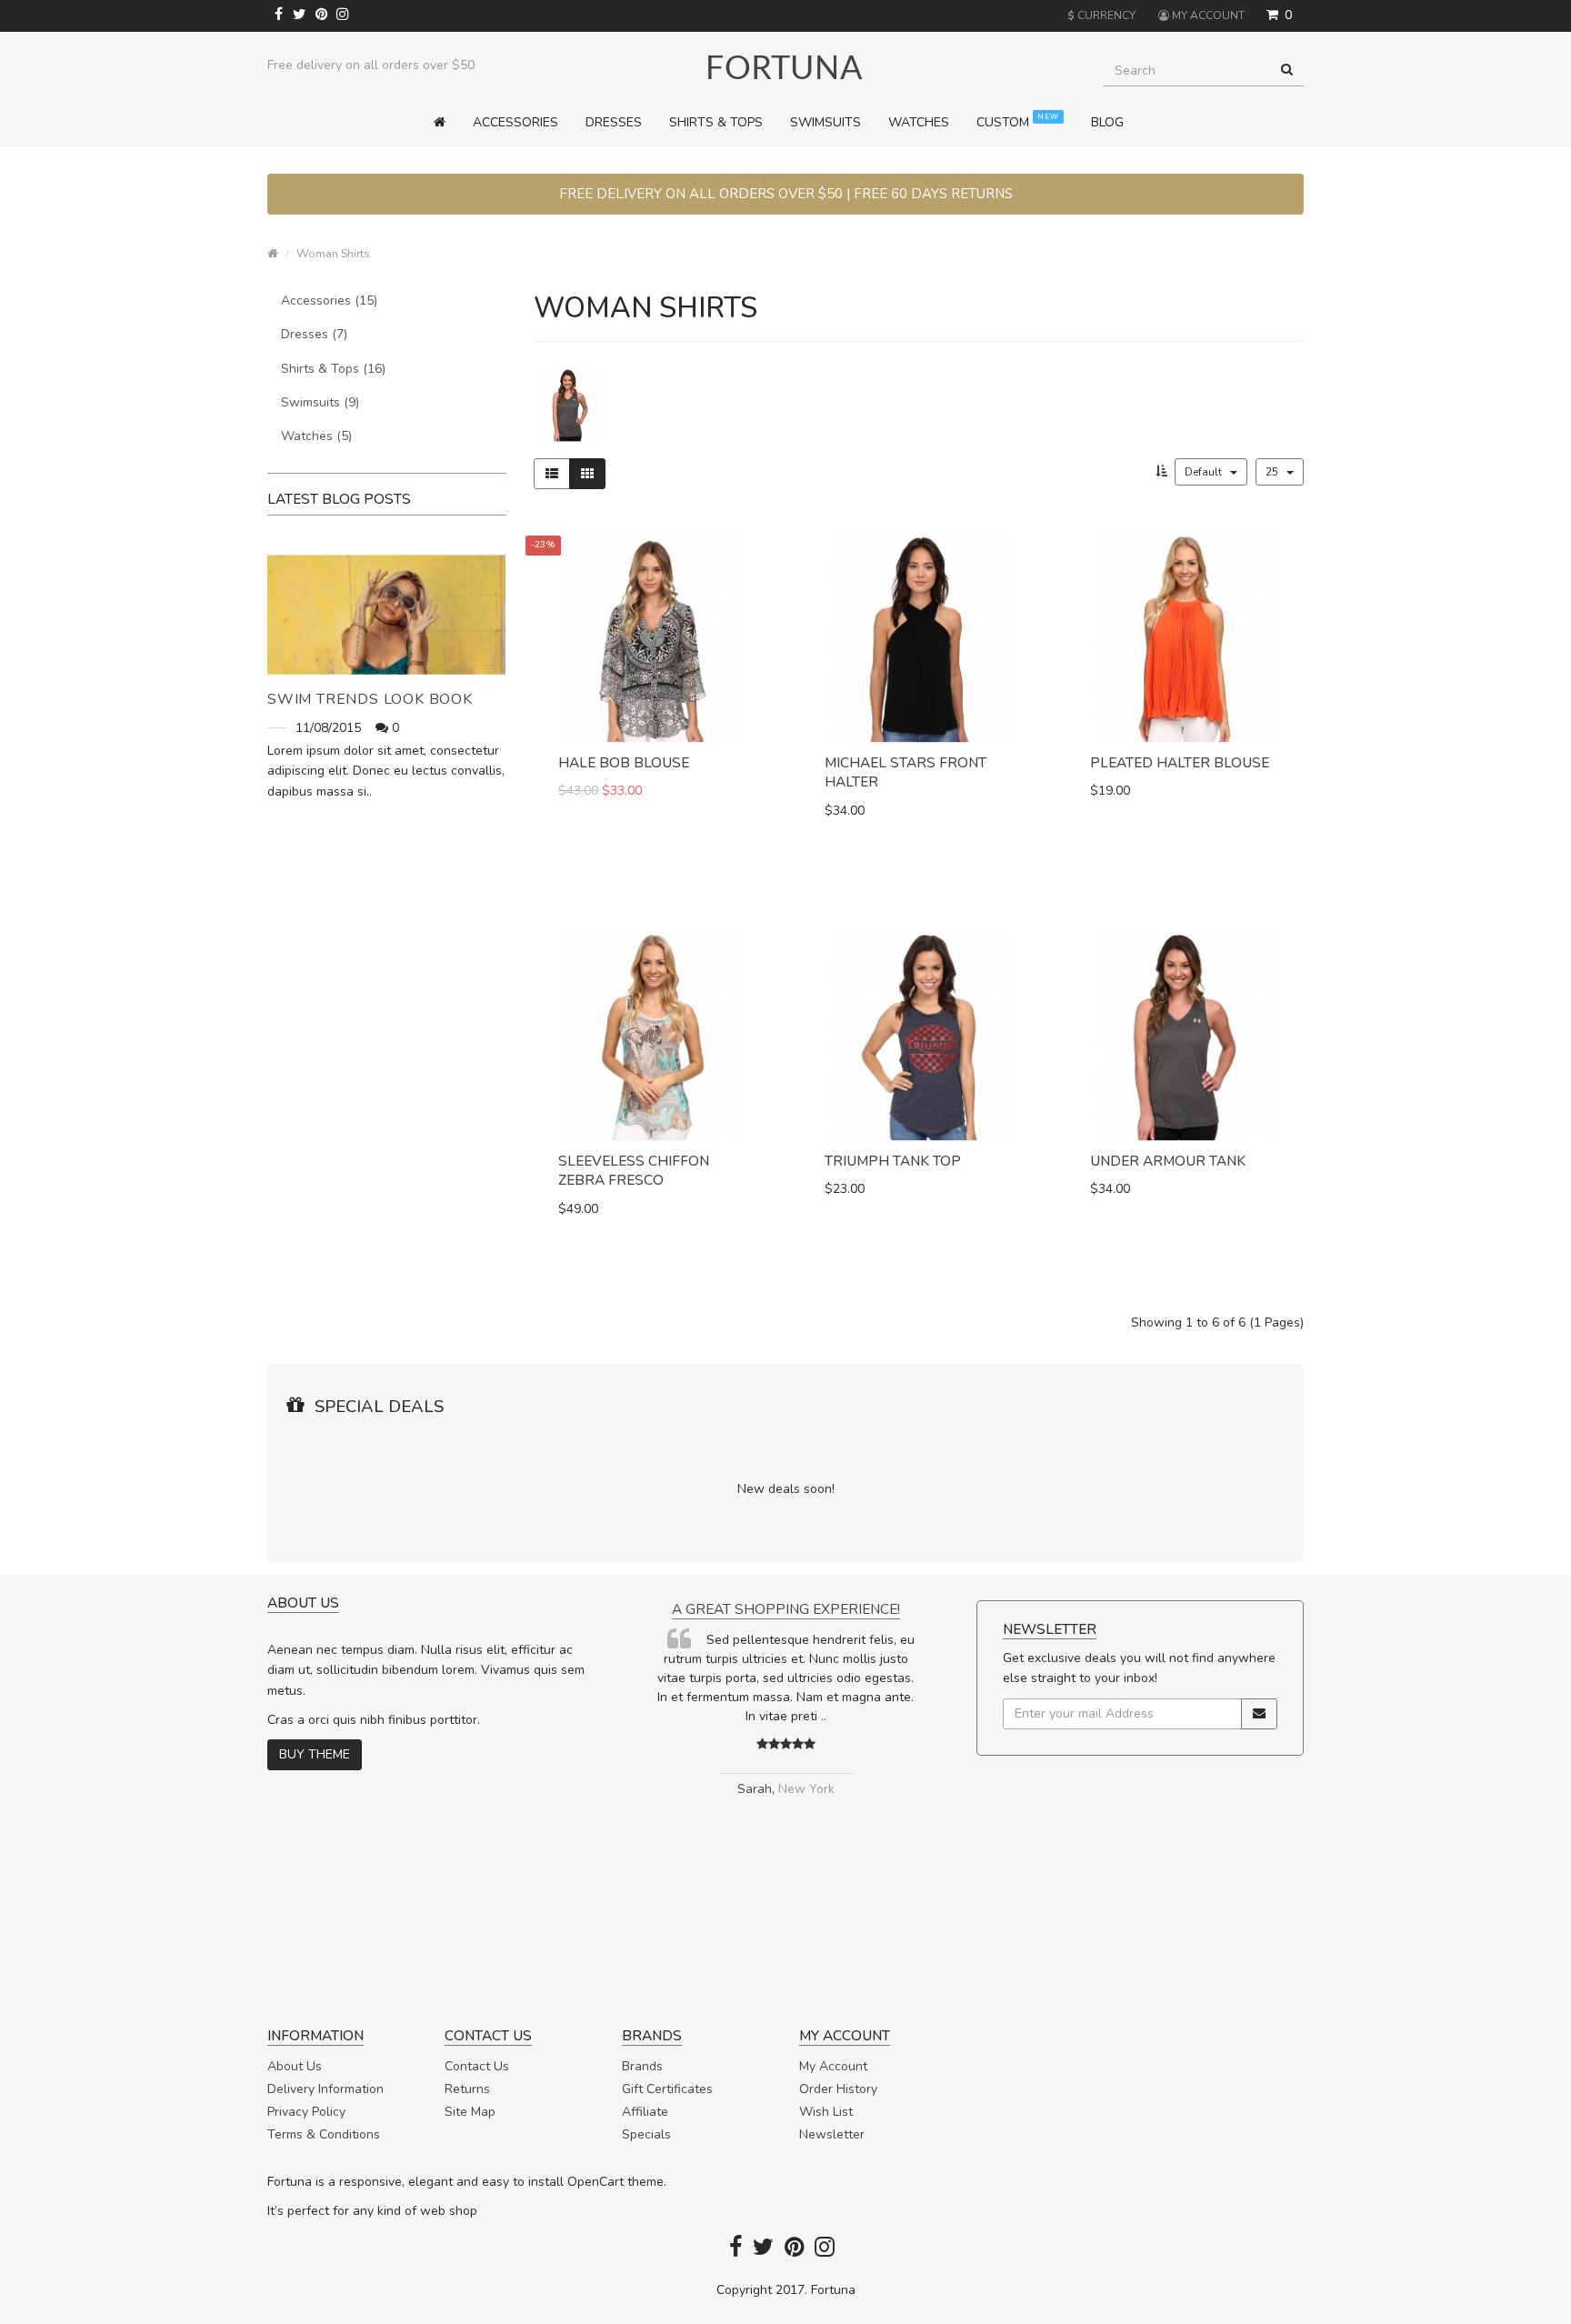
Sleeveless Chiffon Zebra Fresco (634, 1171)
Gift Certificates (667, 2089)
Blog (1107, 122)
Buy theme (315, 1754)
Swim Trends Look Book (370, 699)
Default (1205, 472)
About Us (295, 2066)
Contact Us (477, 2066)
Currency (1101, 15)
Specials (646, 2134)
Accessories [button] (515, 122)
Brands (642, 2066)
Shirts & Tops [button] (716, 122)
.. (824, 1716)
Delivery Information (325, 2089)
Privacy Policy (306, 2112)
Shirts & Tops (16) (333, 369)
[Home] (446, 123)
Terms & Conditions (324, 2134)
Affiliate (645, 2112)
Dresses (614, 122)
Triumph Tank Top (893, 1161)
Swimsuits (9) (320, 402)
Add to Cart (634, 828)
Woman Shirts (333, 253)
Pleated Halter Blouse (1180, 762)
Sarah (755, 1789)
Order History (838, 2089)
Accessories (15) (329, 301)
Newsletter (832, 2134)
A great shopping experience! (786, 1609)
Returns (467, 2089)
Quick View (652, 862)
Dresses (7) (314, 334)
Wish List (826, 2112)
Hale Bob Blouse (624, 762)
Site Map (470, 2112)
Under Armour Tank (1168, 1161)
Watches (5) (316, 436)
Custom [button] (1018, 121)
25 (1273, 472)
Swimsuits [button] (826, 122)
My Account (833, 2066)
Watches (919, 122)
